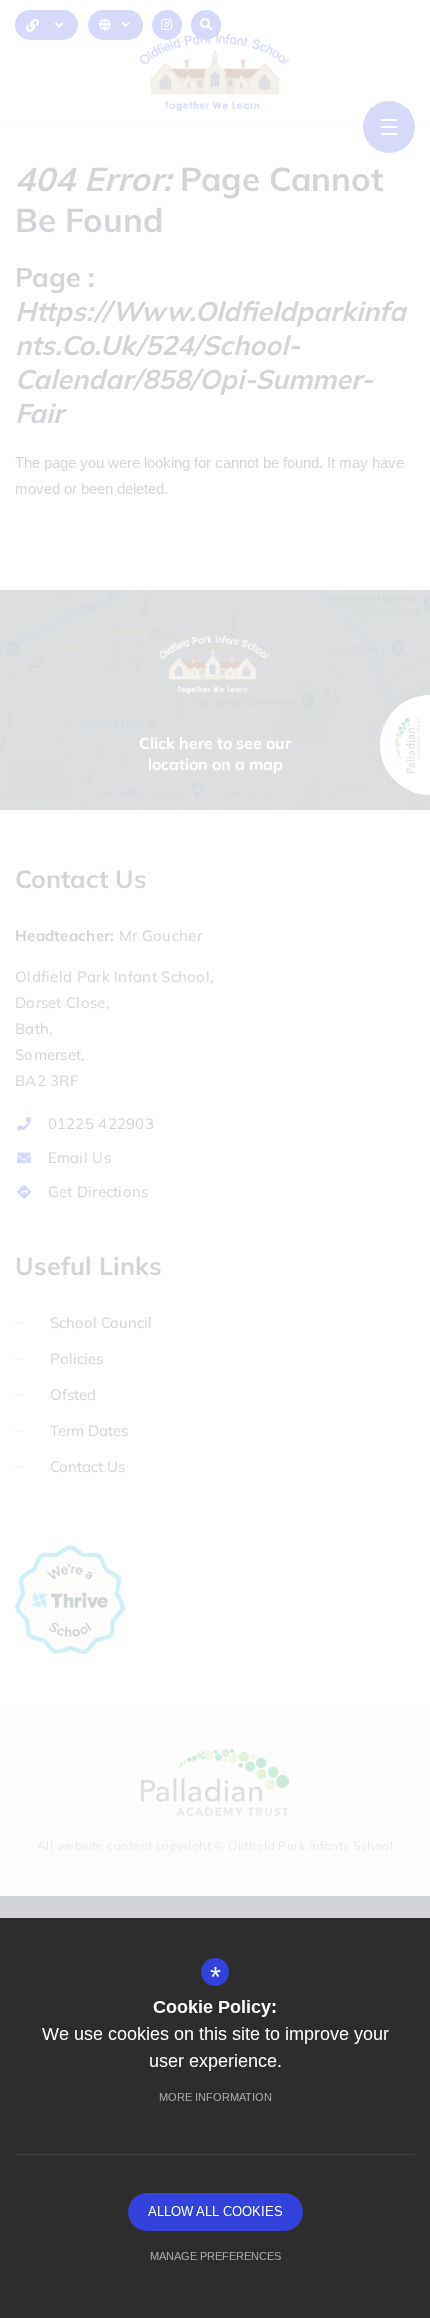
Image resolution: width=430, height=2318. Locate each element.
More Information (215, 2097)
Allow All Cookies (215, 2211)
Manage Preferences (215, 2256)
